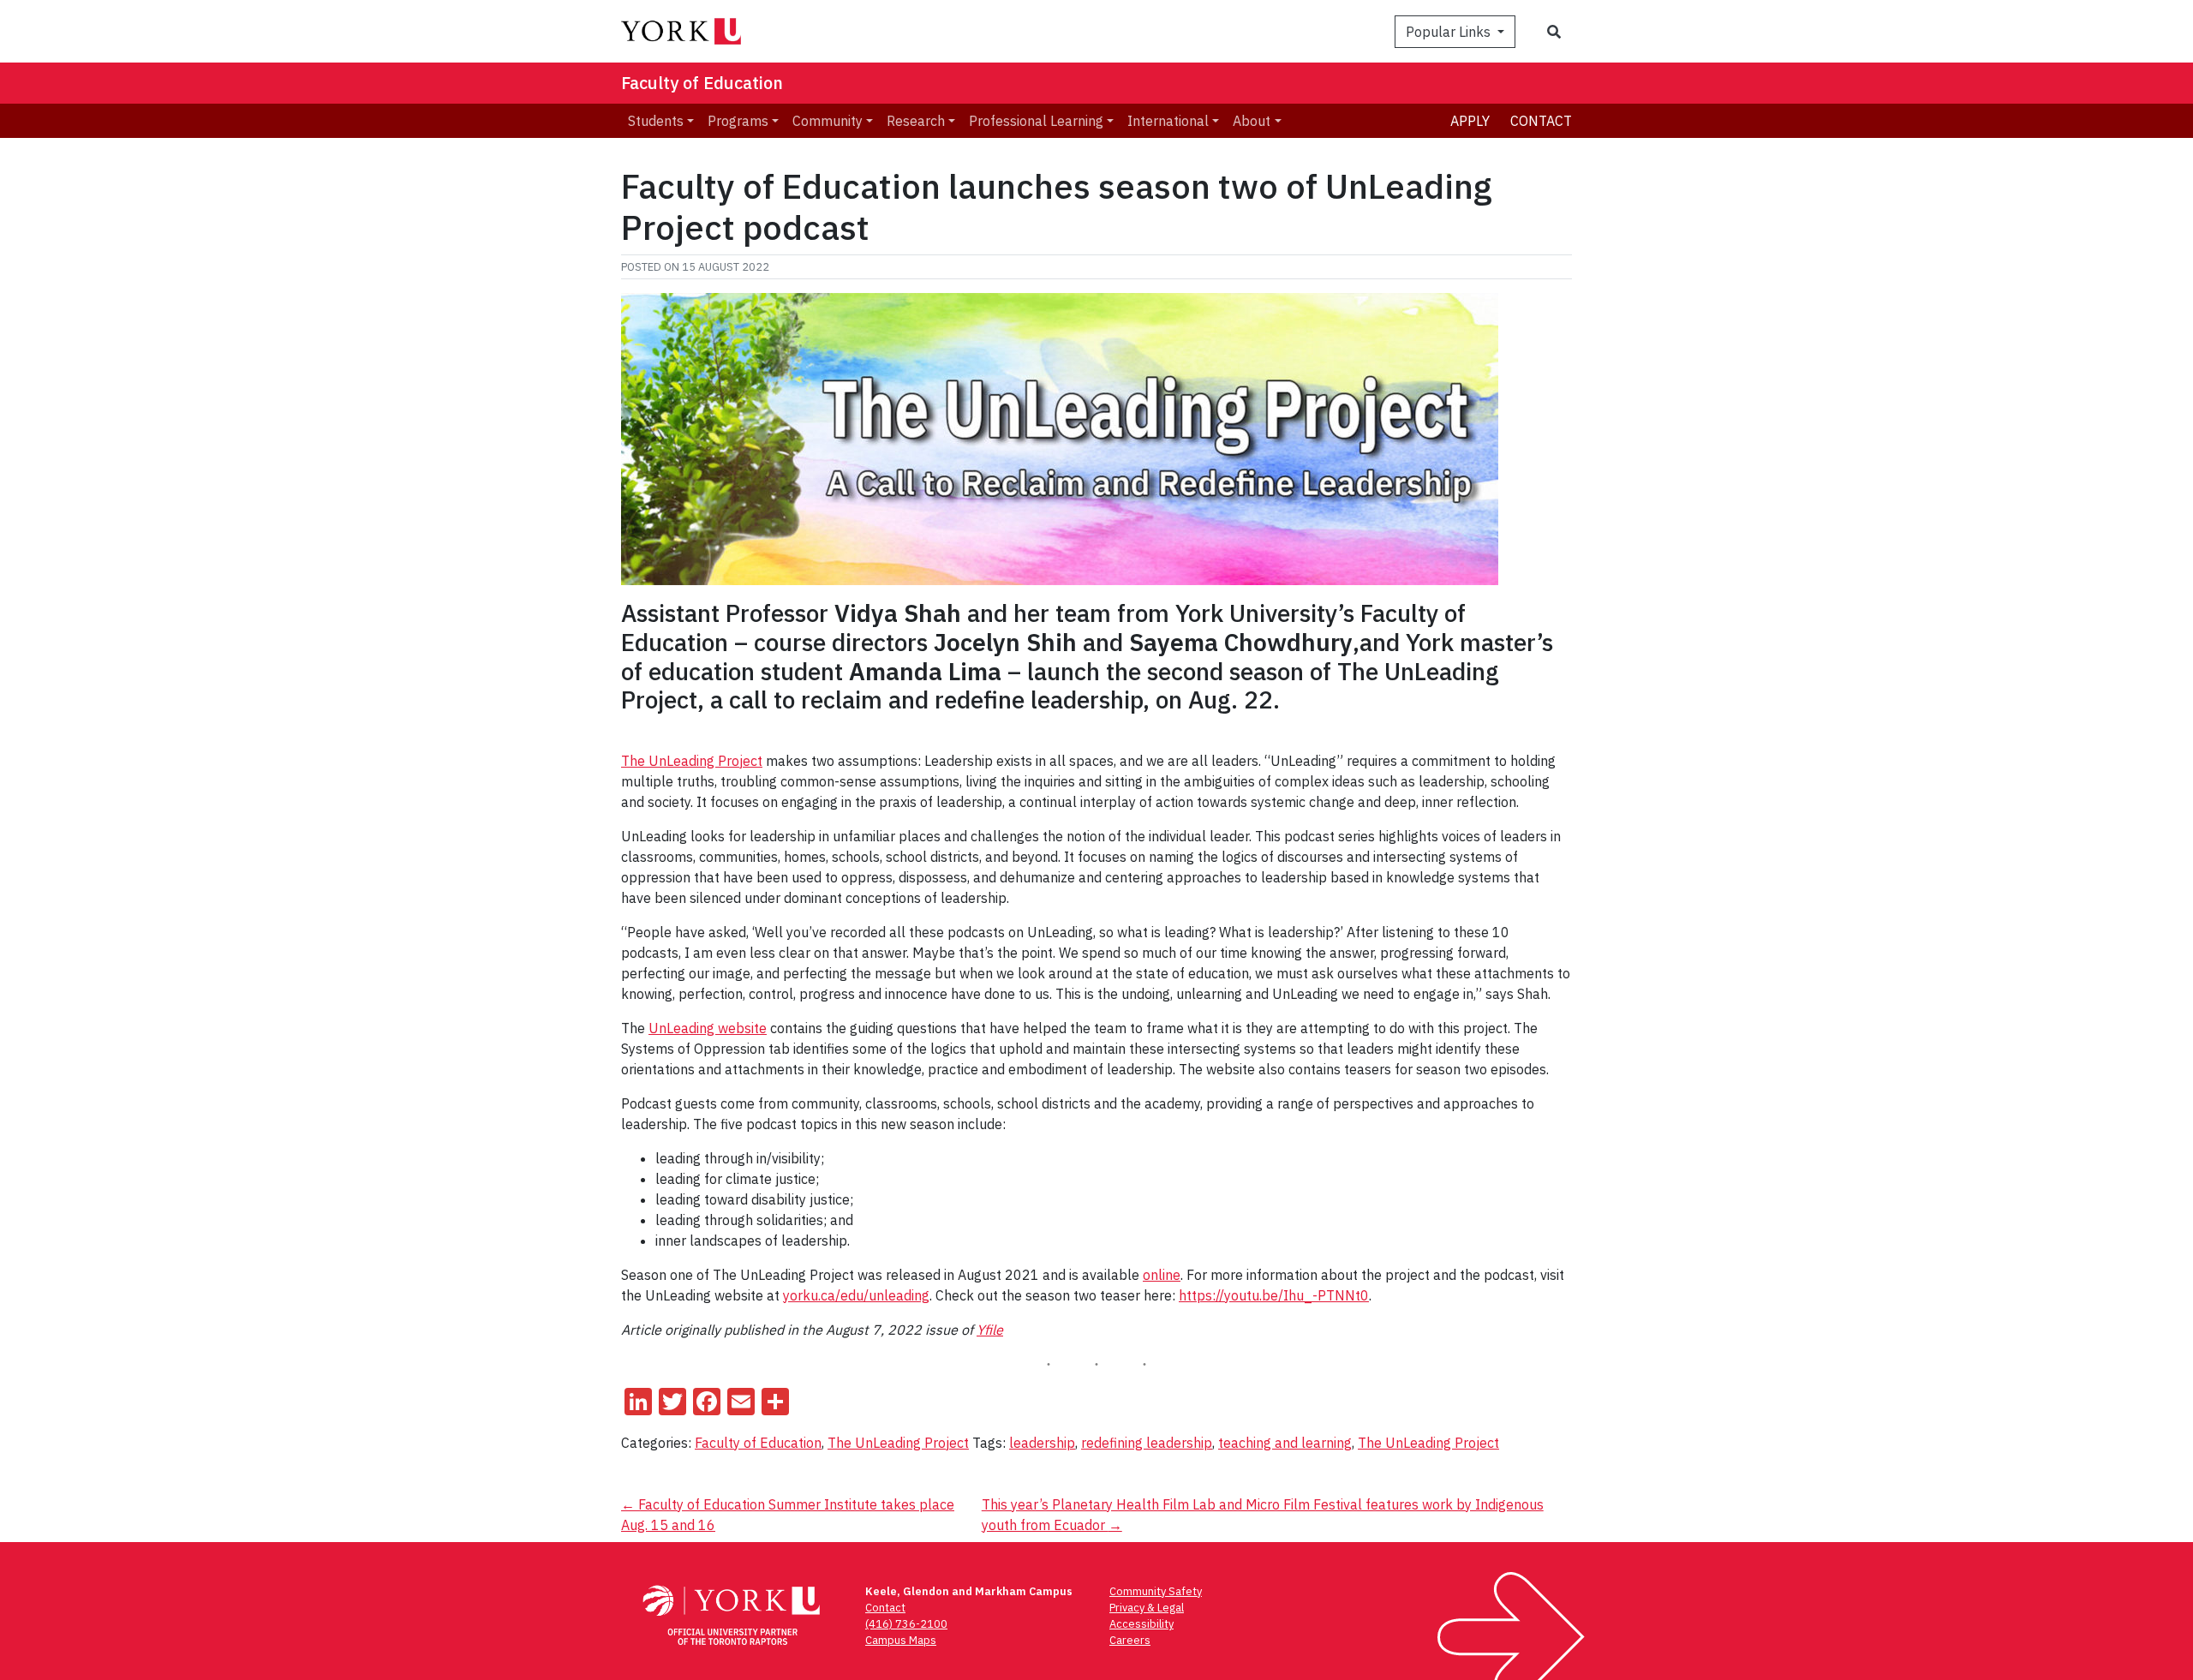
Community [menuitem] (828, 121)
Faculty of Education (702, 83)
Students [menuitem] (656, 121)
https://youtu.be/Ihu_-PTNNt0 (1274, 1295)
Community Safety (1156, 1591)
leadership (1042, 1443)
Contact (1541, 121)
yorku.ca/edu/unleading (856, 1295)
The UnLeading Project (692, 761)
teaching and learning (1285, 1443)
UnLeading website (708, 1028)
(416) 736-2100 (906, 1624)
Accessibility (1141, 1624)
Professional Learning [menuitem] (1036, 121)
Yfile (990, 1330)
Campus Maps (901, 1640)
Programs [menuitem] (738, 121)
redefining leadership (1147, 1443)
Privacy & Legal (1147, 1608)
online (1162, 1275)
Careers (1130, 1640)
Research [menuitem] (916, 121)
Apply (1470, 121)
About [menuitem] (1252, 121)
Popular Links (1450, 32)
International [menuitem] (1168, 121)
